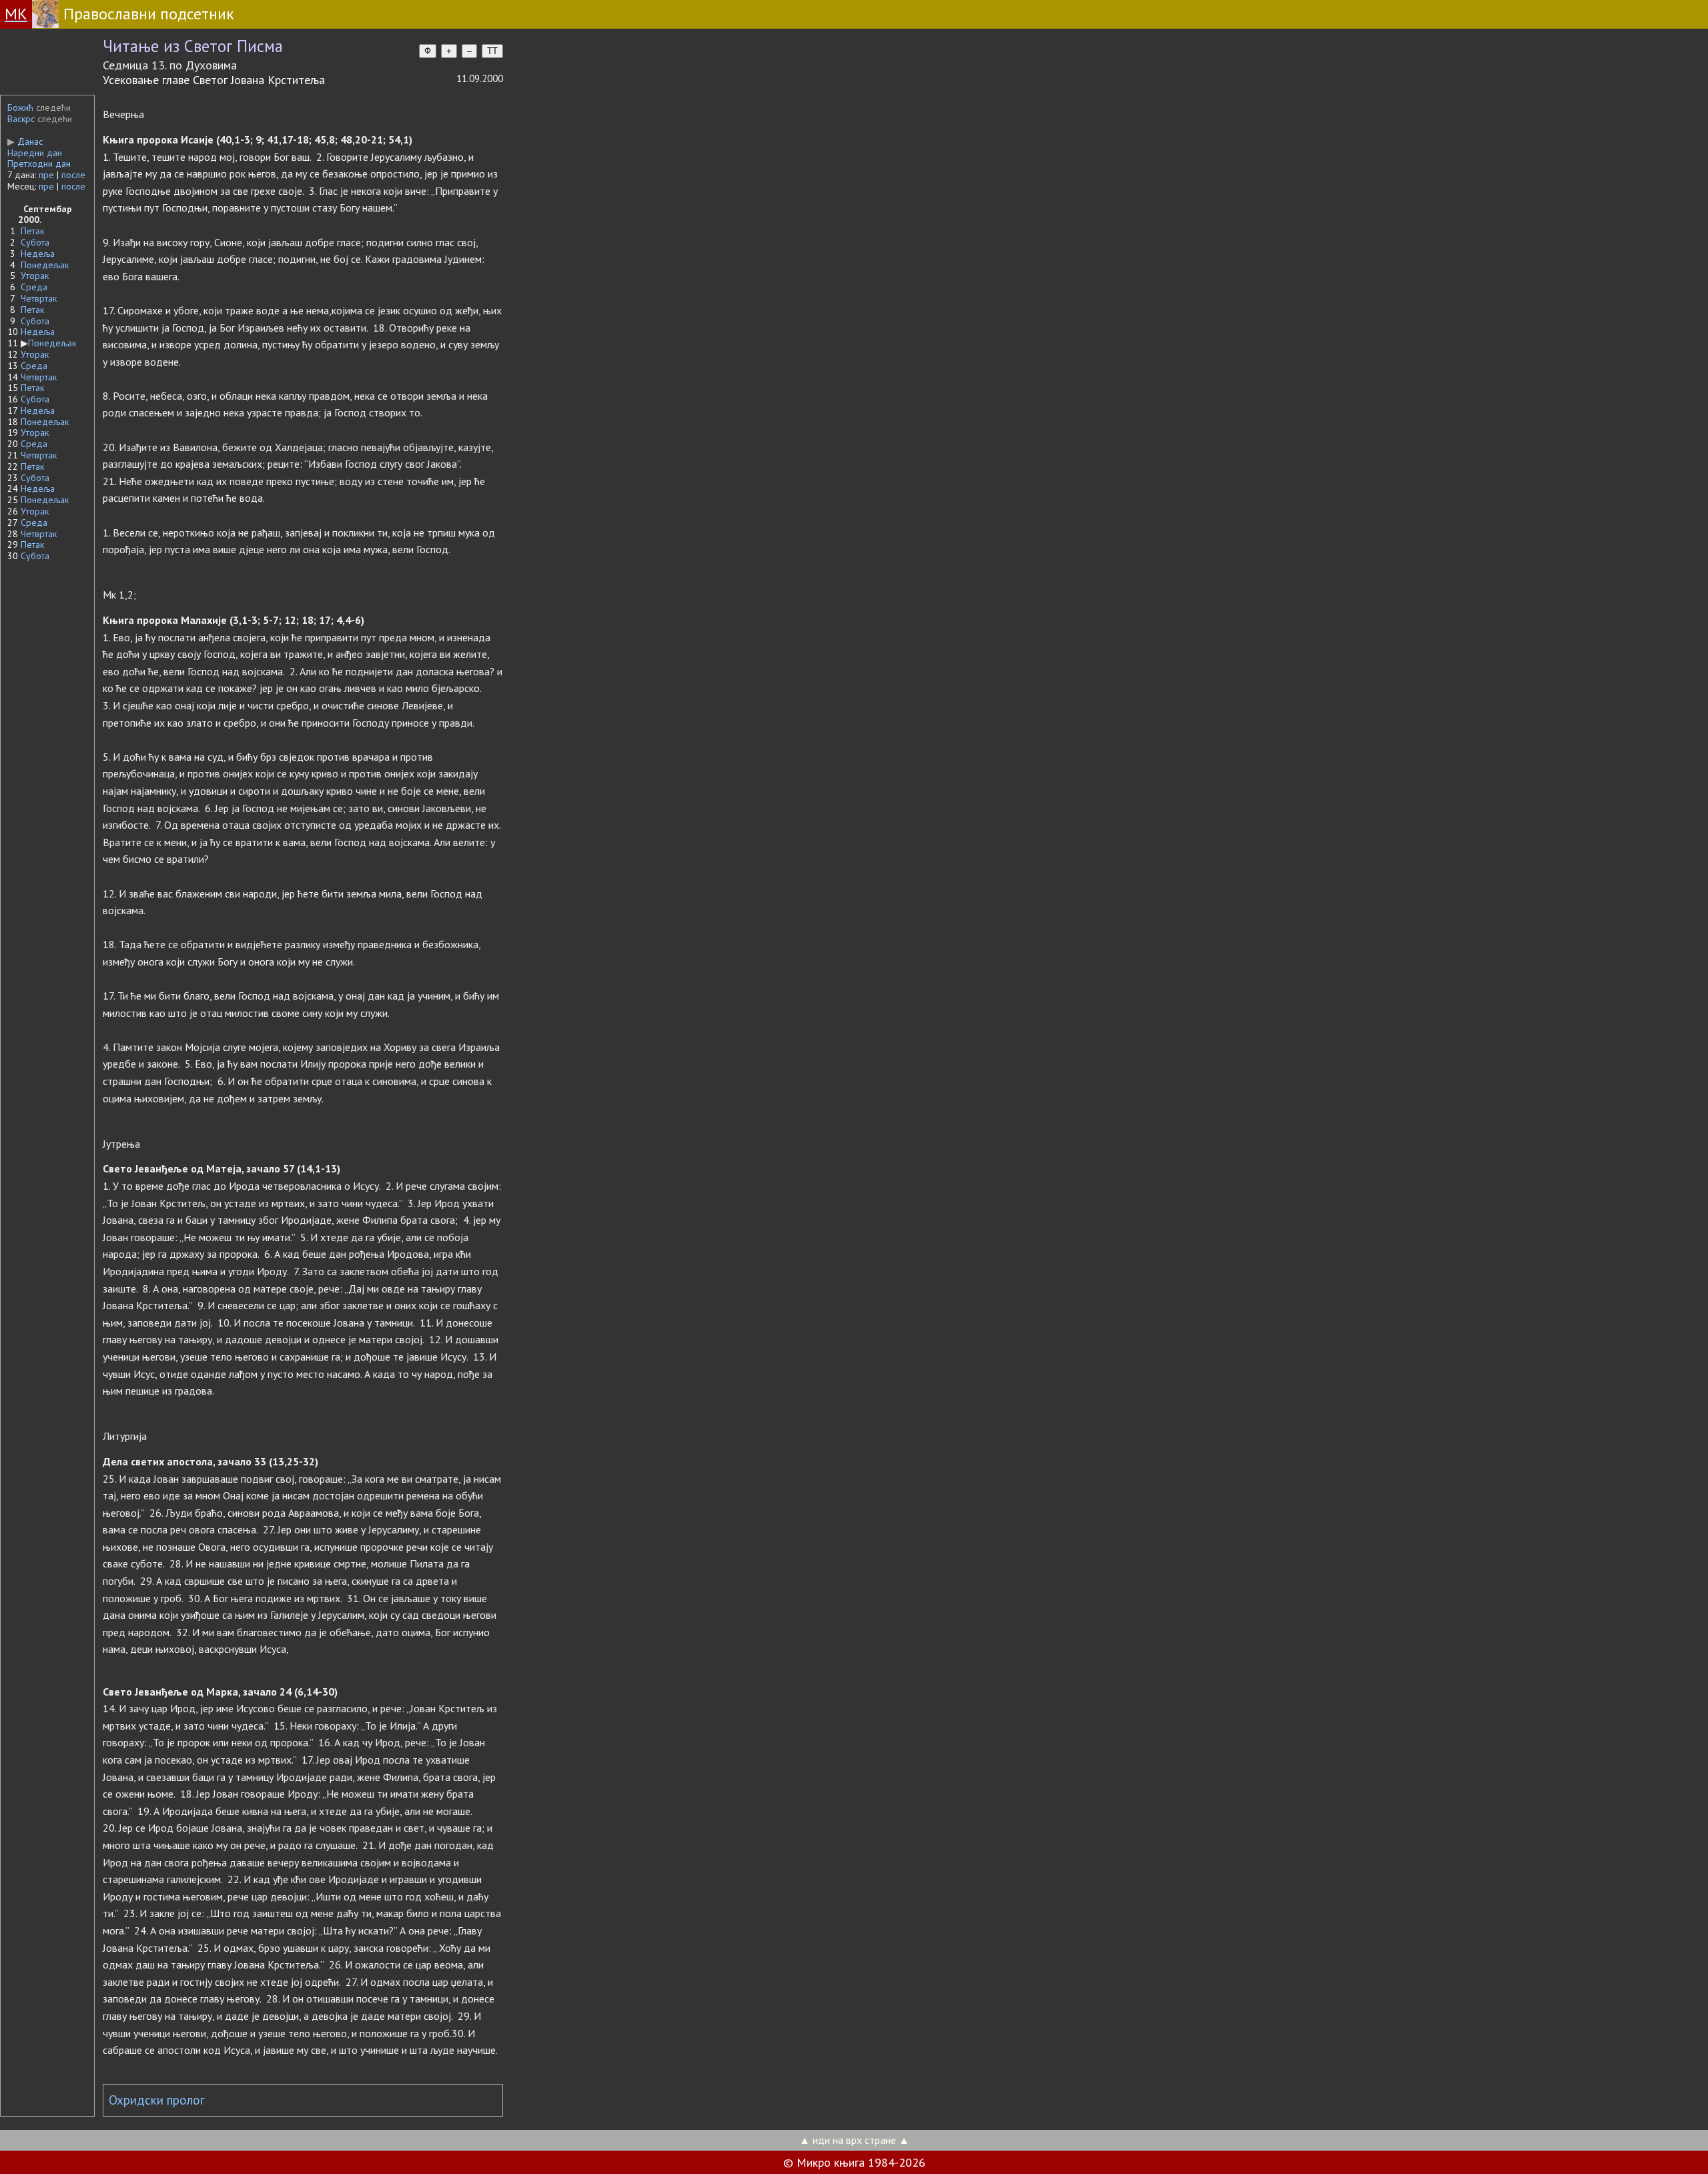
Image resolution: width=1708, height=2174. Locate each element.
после (73, 175)
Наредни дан (35, 153)
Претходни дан (39, 163)
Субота (35, 242)
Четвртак (39, 298)
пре (46, 175)
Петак (32, 231)
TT (492, 51)
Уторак (35, 276)
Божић (20, 107)
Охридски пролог (157, 2100)
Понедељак (45, 265)
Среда (34, 287)
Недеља (38, 254)
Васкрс (21, 119)
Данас (25, 141)
